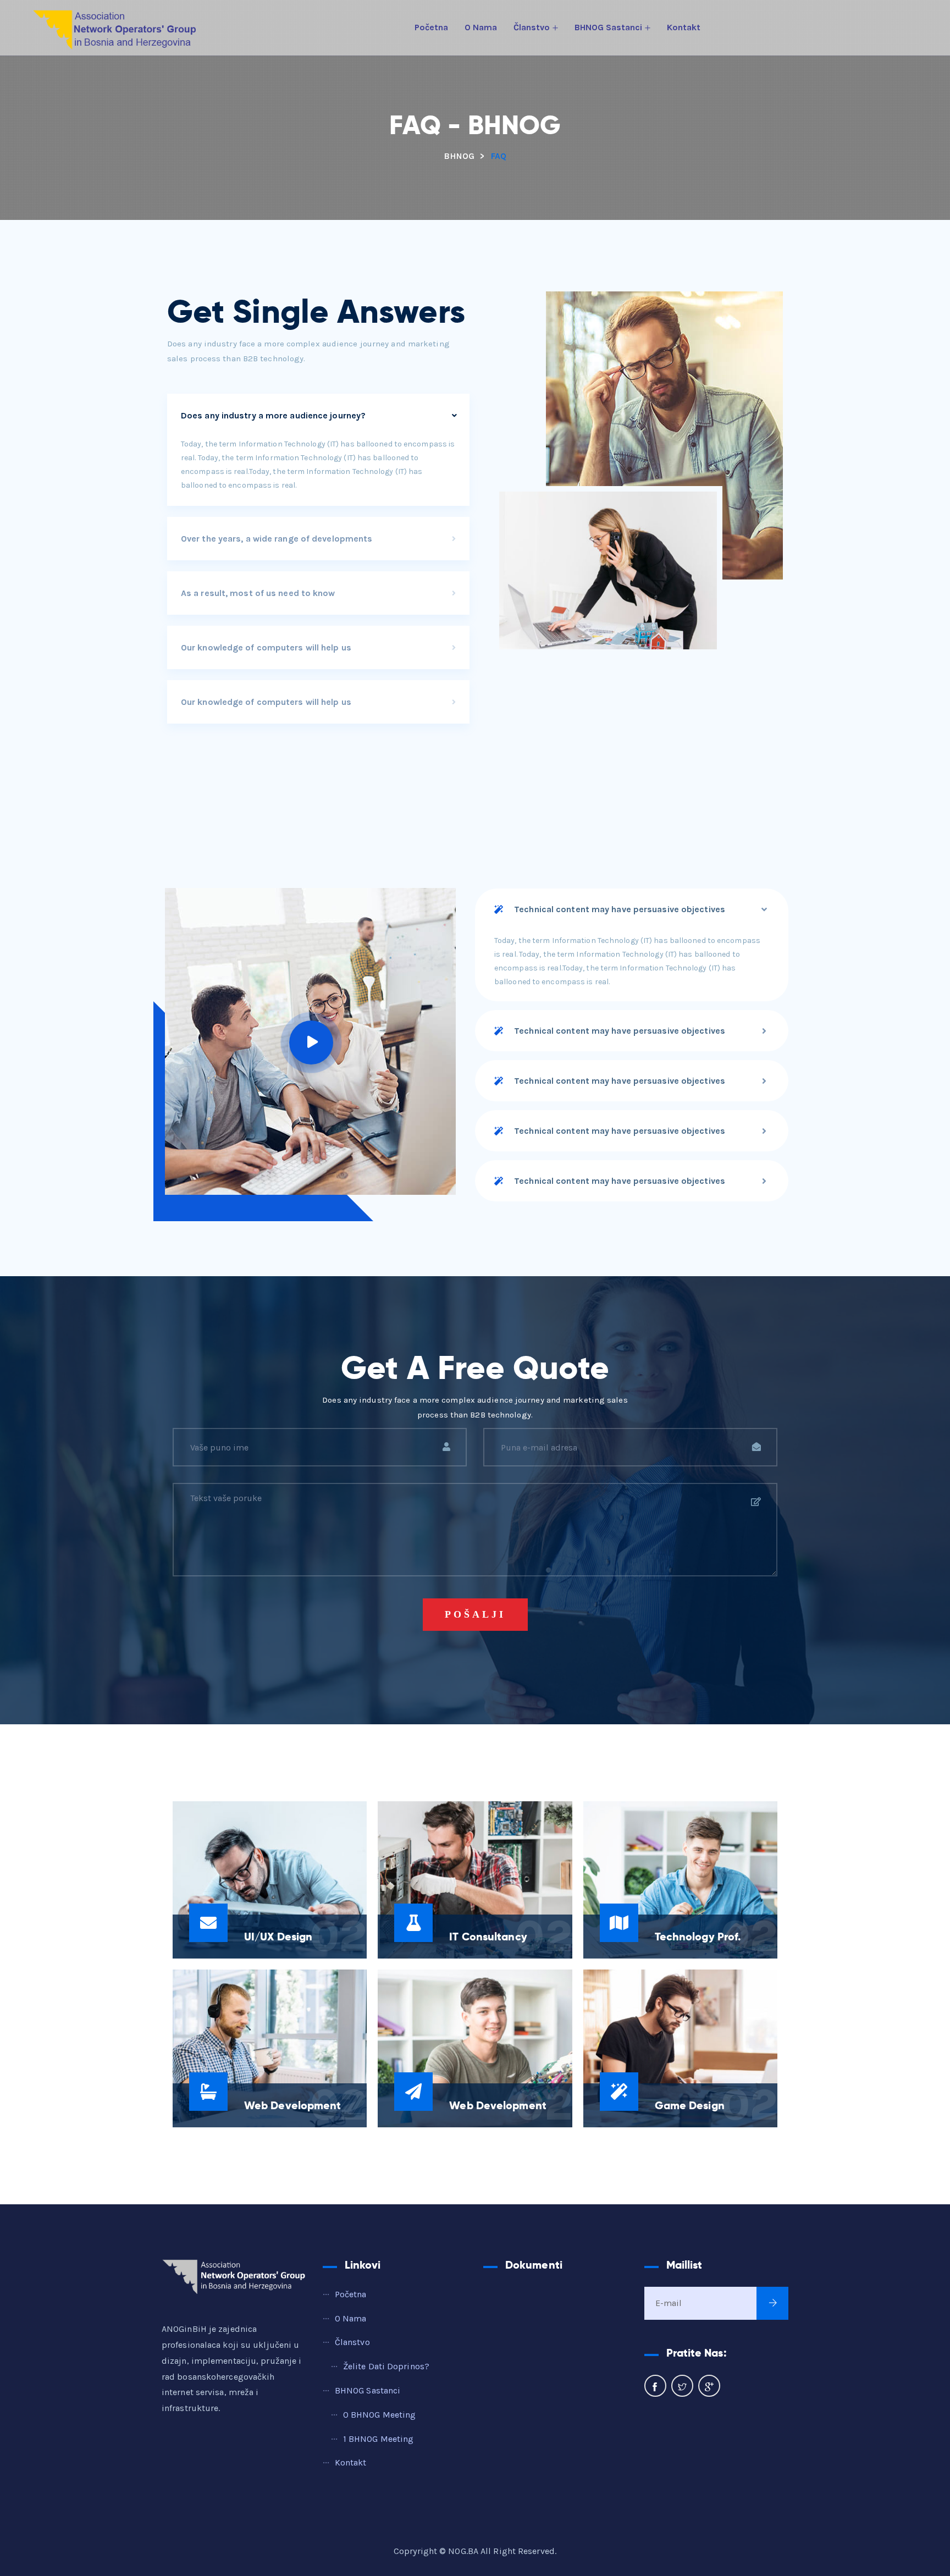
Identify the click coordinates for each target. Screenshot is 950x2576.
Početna (431, 27)
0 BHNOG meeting (380, 2415)
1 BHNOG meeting (379, 2439)
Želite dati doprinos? (386, 2366)
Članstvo (532, 27)
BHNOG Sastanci (608, 27)
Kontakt (684, 27)
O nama (481, 27)
